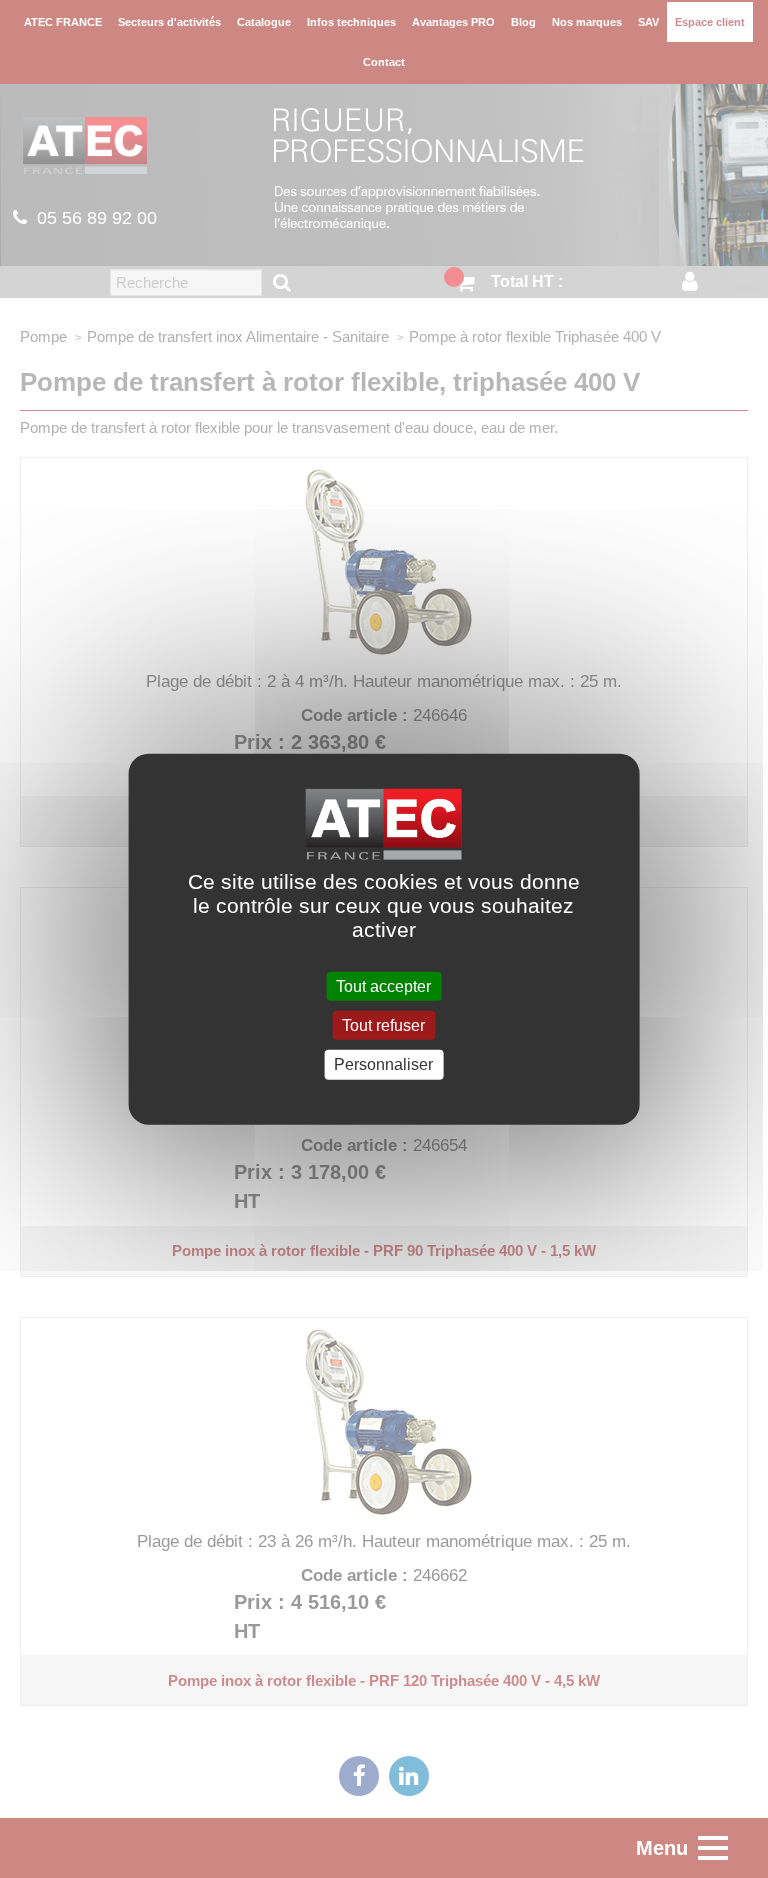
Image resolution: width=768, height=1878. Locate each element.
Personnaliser (383, 1064)
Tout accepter (383, 986)
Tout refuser (383, 1025)
